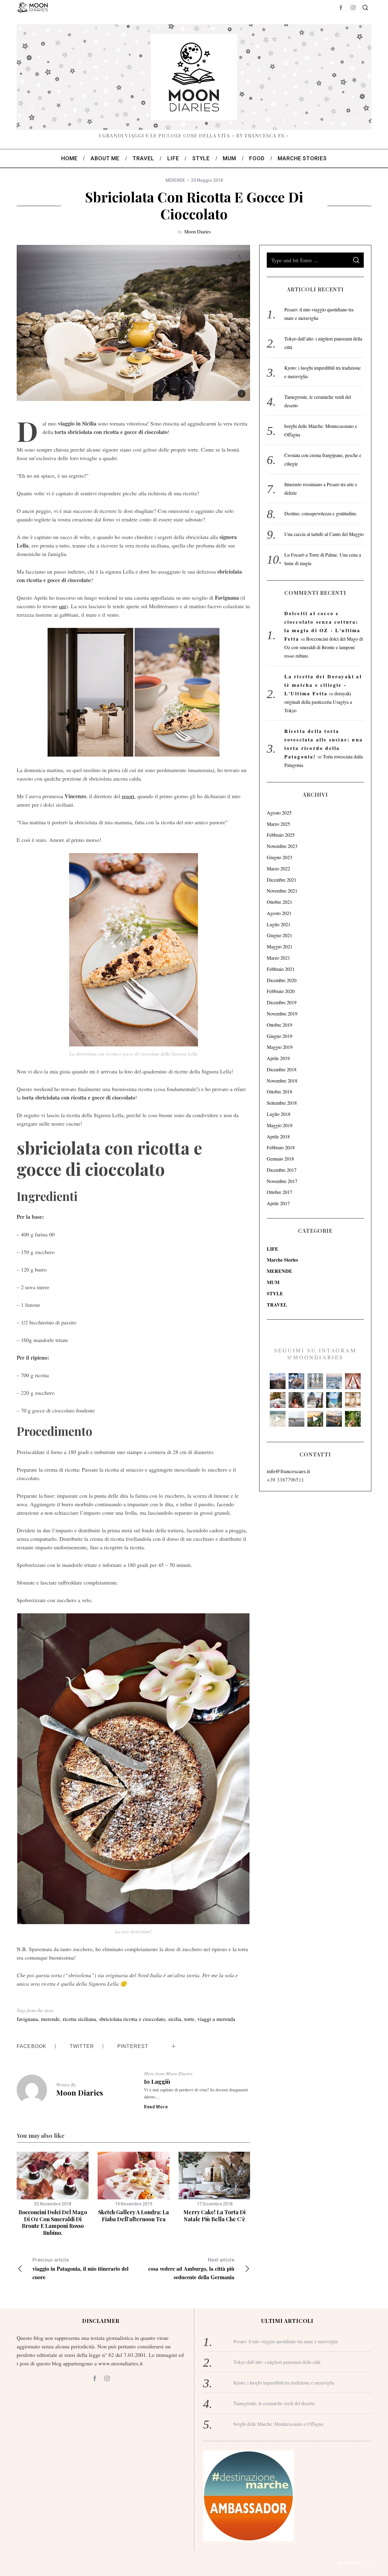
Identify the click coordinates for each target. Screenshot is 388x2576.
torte (189, 2019)
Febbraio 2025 (281, 835)
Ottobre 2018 (279, 1091)
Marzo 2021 (278, 958)
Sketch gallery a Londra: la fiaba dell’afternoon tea (134, 2216)
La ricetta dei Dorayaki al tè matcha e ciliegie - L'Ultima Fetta (323, 685)
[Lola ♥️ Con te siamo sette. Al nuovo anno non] (278, 1400)
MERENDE (175, 180)
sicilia (175, 2019)
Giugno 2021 (279, 935)
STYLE (275, 1293)
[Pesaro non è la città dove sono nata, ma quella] (353, 1400)
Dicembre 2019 (282, 1002)
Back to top (350, 2563)
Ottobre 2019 (279, 1025)
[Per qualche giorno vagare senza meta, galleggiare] (353, 1381)
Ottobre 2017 (279, 1192)
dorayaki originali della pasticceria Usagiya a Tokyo (318, 702)
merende (50, 2019)
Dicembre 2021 (282, 880)
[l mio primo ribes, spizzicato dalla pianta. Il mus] (353, 1419)
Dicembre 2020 (282, 980)
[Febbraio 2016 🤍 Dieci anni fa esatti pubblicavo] (334, 1381)
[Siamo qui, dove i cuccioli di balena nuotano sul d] (296, 1419)
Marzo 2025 (278, 824)
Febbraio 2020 (281, 991)
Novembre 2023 (282, 846)
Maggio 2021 (280, 946)
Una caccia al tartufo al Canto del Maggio (324, 534)
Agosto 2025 (279, 813)
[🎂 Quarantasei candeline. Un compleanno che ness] (296, 1400)
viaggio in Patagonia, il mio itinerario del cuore (80, 2269)
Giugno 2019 (279, 1036)
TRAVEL (277, 1305)
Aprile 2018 (278, 1136)
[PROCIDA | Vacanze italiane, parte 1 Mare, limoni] (334, 1419)
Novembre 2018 (282, 1081)
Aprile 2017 (278, 1203)
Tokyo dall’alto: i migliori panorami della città (277, 2362)
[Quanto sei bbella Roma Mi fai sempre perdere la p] (315, 1400)
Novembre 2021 (282, 891)
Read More (156, 2107)
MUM (273, 1282)
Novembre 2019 (282, 1013)
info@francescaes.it (288, 1471)
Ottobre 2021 (279, 902)
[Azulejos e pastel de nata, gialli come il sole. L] (315, 1381)
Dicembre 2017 (282, 1170)
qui (63, 606)
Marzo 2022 (278, 868)
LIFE (273, 1249)
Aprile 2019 (278, 1058)
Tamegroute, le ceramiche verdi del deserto (274, 2403)
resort (128, 796)
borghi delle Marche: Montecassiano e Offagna (278, 2424)
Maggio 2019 (280, 1047)
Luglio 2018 (279, 1114)
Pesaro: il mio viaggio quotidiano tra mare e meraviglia (286, 2341)
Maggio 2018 (280, 1125)
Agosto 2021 (279, 913)
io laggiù (157, 2081)
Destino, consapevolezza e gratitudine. (321, 513)
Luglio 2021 (279, 924)
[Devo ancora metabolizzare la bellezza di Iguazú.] (278, 1419)
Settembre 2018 (282, 1103)
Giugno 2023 (279, 857)
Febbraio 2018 (281, 1147)
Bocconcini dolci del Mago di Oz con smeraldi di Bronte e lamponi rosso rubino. (53, 2222)
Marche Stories (282, 1260)
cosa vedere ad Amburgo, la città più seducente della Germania (191, 2269)
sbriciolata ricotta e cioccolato (132, 2019)
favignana (27, 2019)
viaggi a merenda (216, 2019)
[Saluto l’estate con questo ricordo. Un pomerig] (334, 1400)
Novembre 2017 (282, 1181)
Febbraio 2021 (281, 969)
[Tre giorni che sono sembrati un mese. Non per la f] (296, 1381)
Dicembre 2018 (282, 1069)
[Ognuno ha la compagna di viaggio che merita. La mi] (278, 1381)
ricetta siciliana (79, 2019)
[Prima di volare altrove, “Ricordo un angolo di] (315, 1419)
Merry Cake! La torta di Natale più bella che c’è (214, 2216)
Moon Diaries (197, 231)
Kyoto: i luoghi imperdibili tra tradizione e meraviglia (284, 2383)
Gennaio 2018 (280, 1159)
